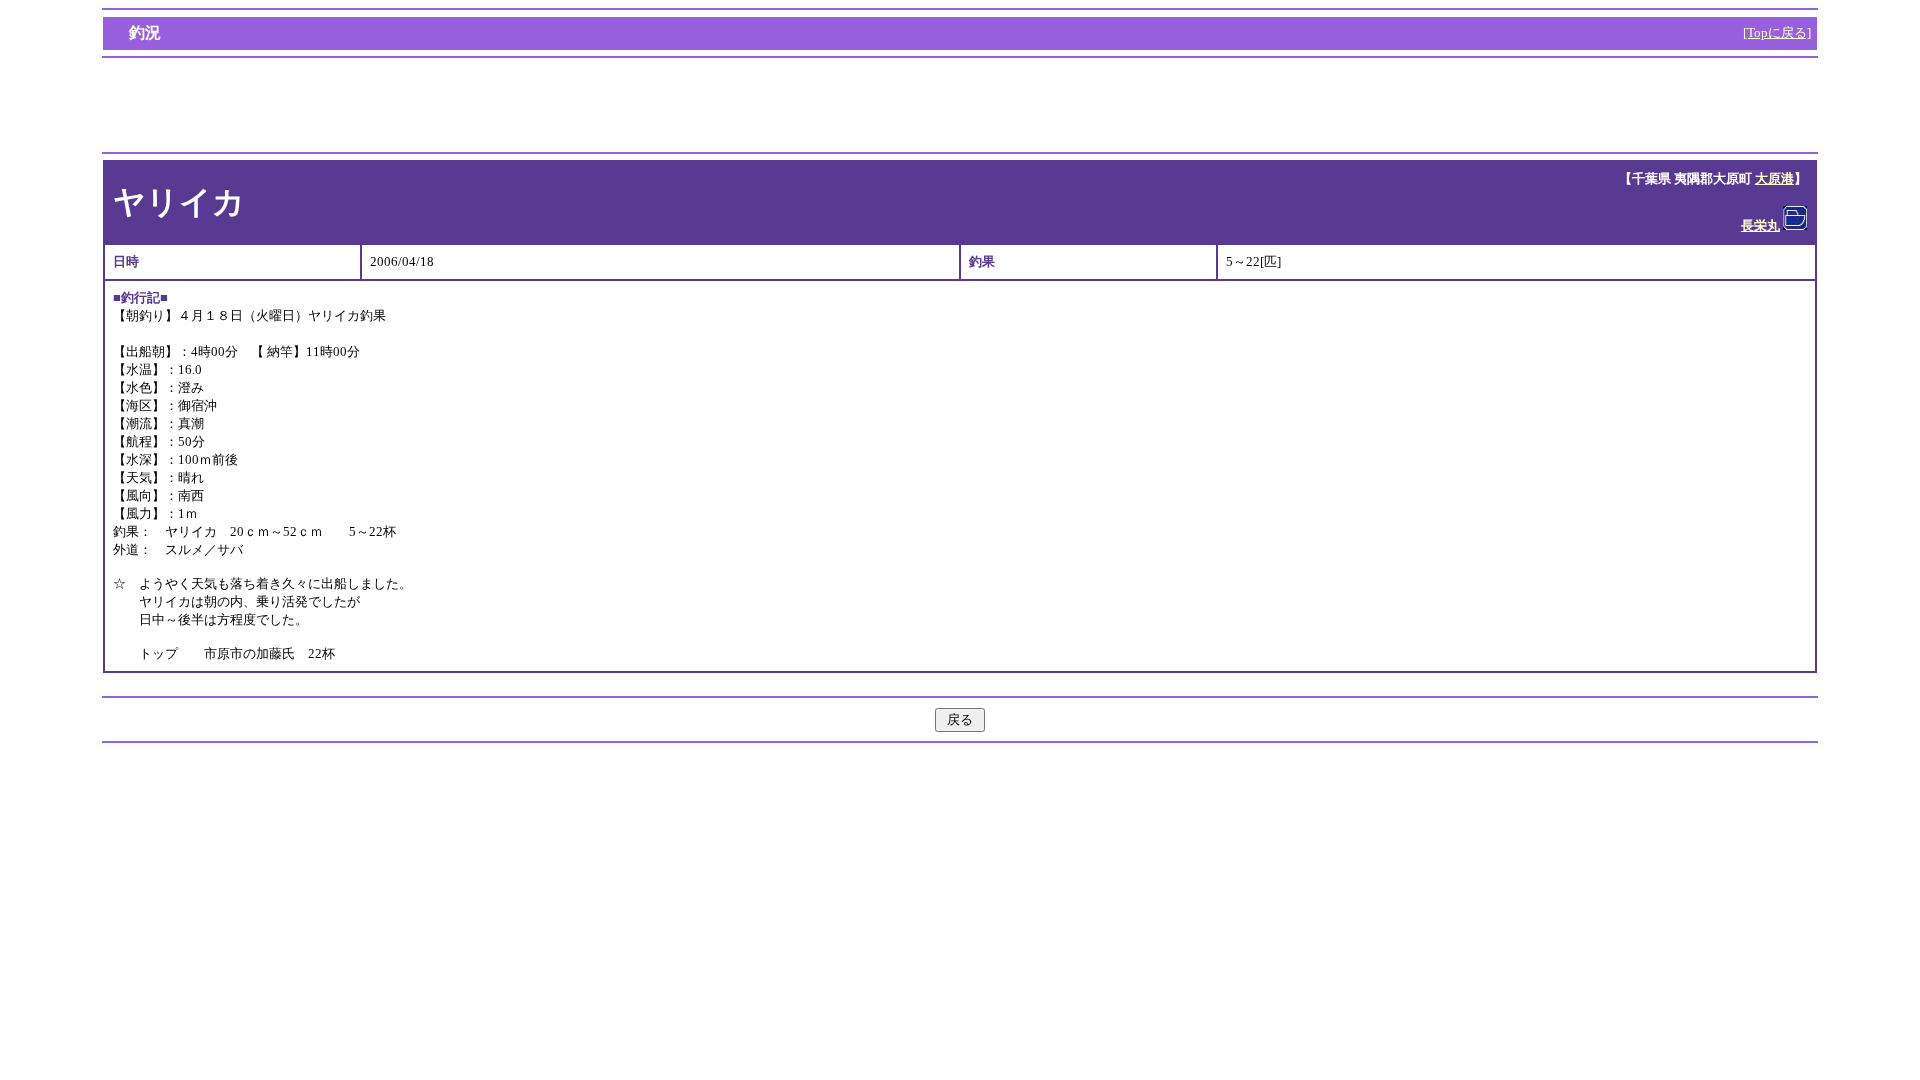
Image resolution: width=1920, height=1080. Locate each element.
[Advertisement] (960, 105)
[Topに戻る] (1777, 32)
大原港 (1774, 178)
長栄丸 (1760, 225)
